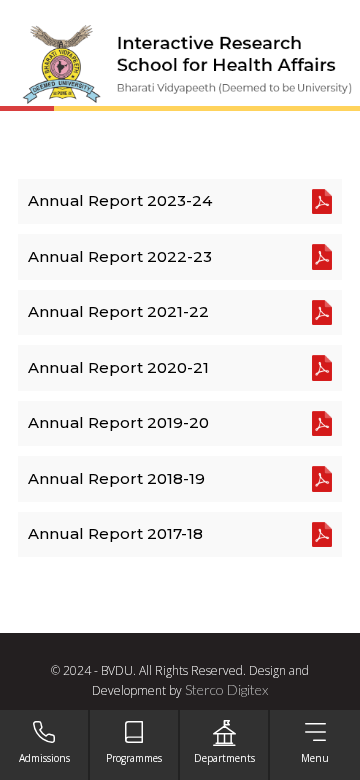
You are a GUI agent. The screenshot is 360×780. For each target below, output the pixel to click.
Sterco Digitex (226, 689)
